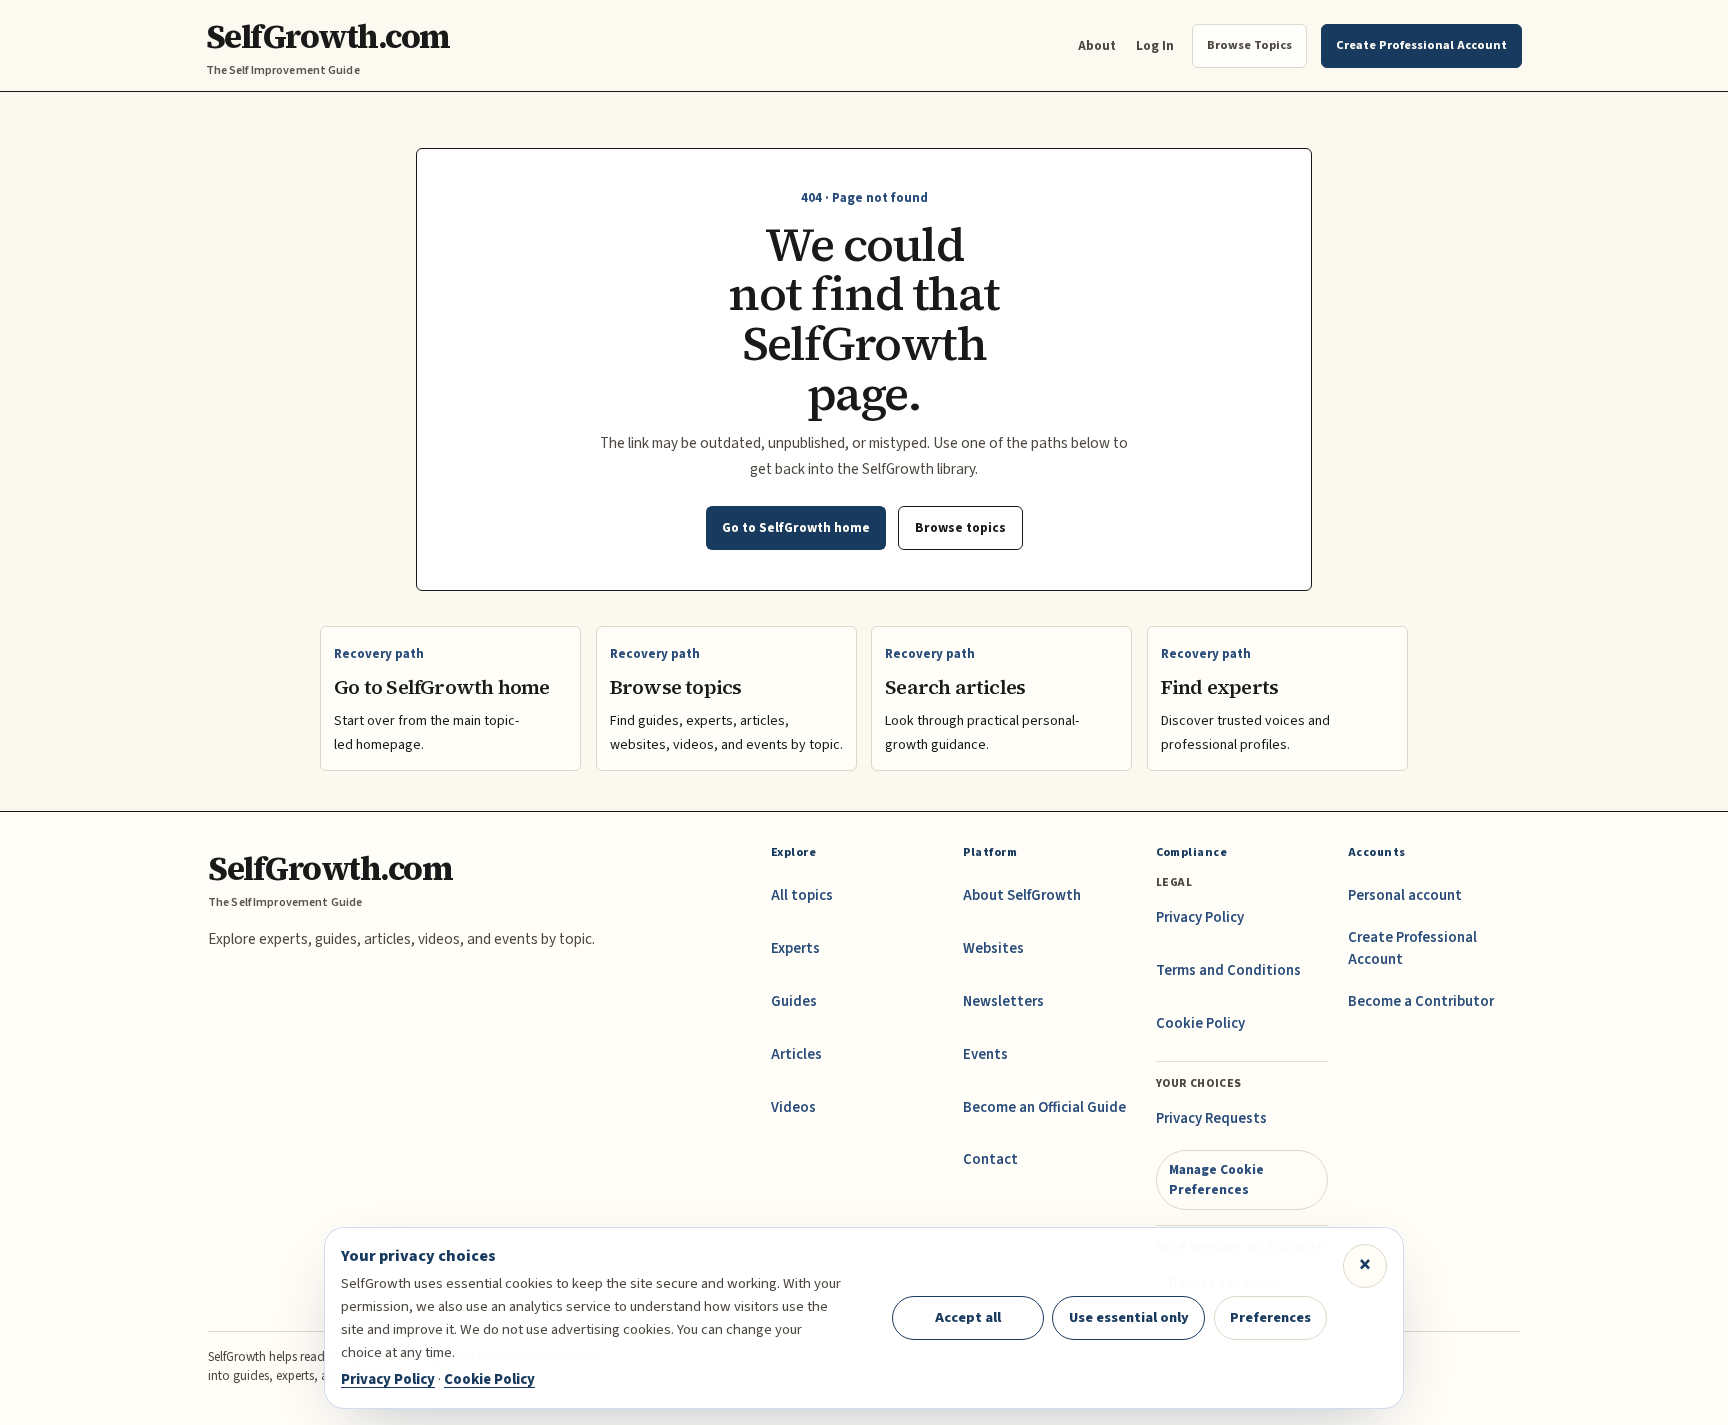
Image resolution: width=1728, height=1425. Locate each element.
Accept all (968, 1317)
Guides (794, 1001)
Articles (796, 1054)
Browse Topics (1249, 45)
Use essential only (1129, 1317)
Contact (990, 1159)
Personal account (1405, 895)
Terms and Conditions (1228, 970)
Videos (793, 1107)
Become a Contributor (1421, 1001)
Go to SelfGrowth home (796, 527)
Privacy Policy (1200, 917)
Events (985, 1054)
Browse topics (960, 527)
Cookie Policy (1200, 1023)
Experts (795, 948)
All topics (802, 895)
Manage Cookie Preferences (1216, 1179)
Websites (993, 948)
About (1097, 45)
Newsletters (1003, 1001)
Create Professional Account (1412, 948)
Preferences (1270, 1317)
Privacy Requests (1211, 1118)
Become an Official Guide (1044, 1107)
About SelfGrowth (1022, 895)
